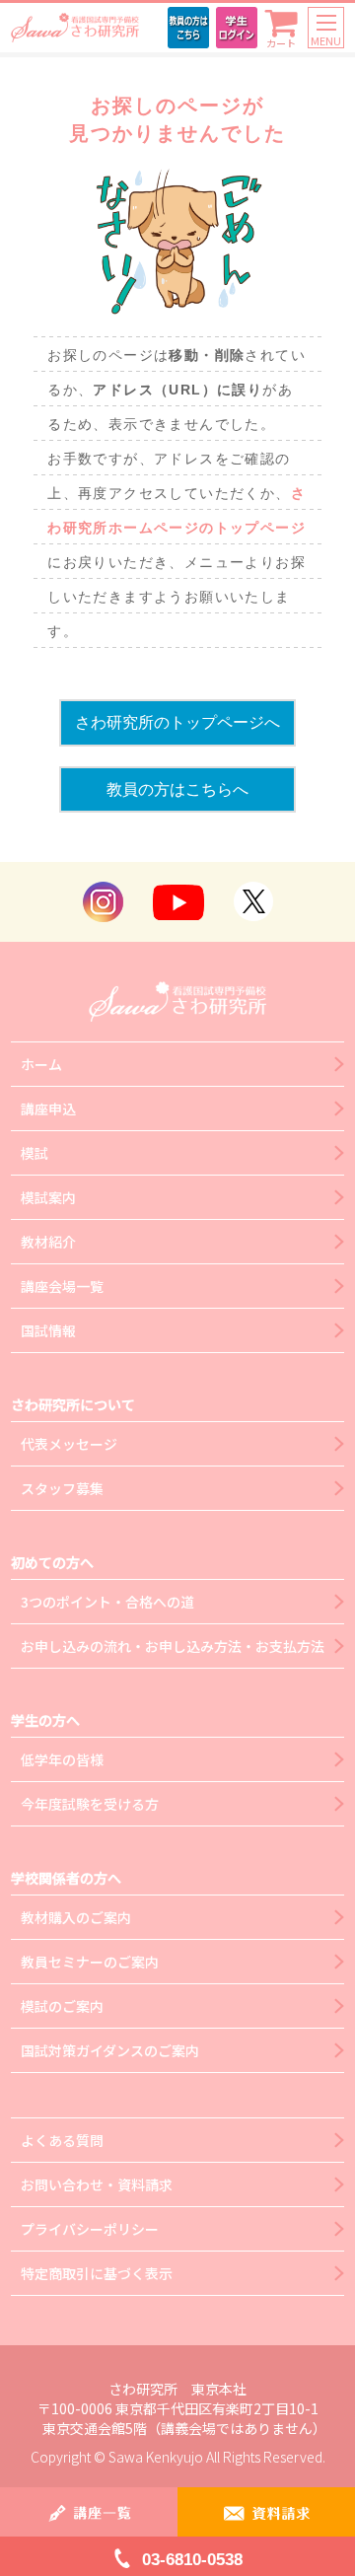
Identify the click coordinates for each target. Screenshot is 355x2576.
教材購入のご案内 (76, 1917)
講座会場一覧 (62, 1286)
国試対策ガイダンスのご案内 (110, 2050)
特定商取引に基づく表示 (97, 2273)
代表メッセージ (69, 1444)
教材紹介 (48, 1242)
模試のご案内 (62, 2006)
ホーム (41, 1064)
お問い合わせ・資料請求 (97, 2184)
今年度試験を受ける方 (90, 1804)
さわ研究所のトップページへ (177, 722)
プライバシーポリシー (90, 2229)
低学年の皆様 (62, 1759)
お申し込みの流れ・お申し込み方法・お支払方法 (173, 1646)
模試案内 (48, 1197)
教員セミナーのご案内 (90, 1962)
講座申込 (48, 1109)
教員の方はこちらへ (177, 789)
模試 (35, 1153)
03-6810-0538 (192, 2560)
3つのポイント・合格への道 (107, 1602)
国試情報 (48, 1330)
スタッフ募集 (62, 1488)
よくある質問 (62, 2140)
